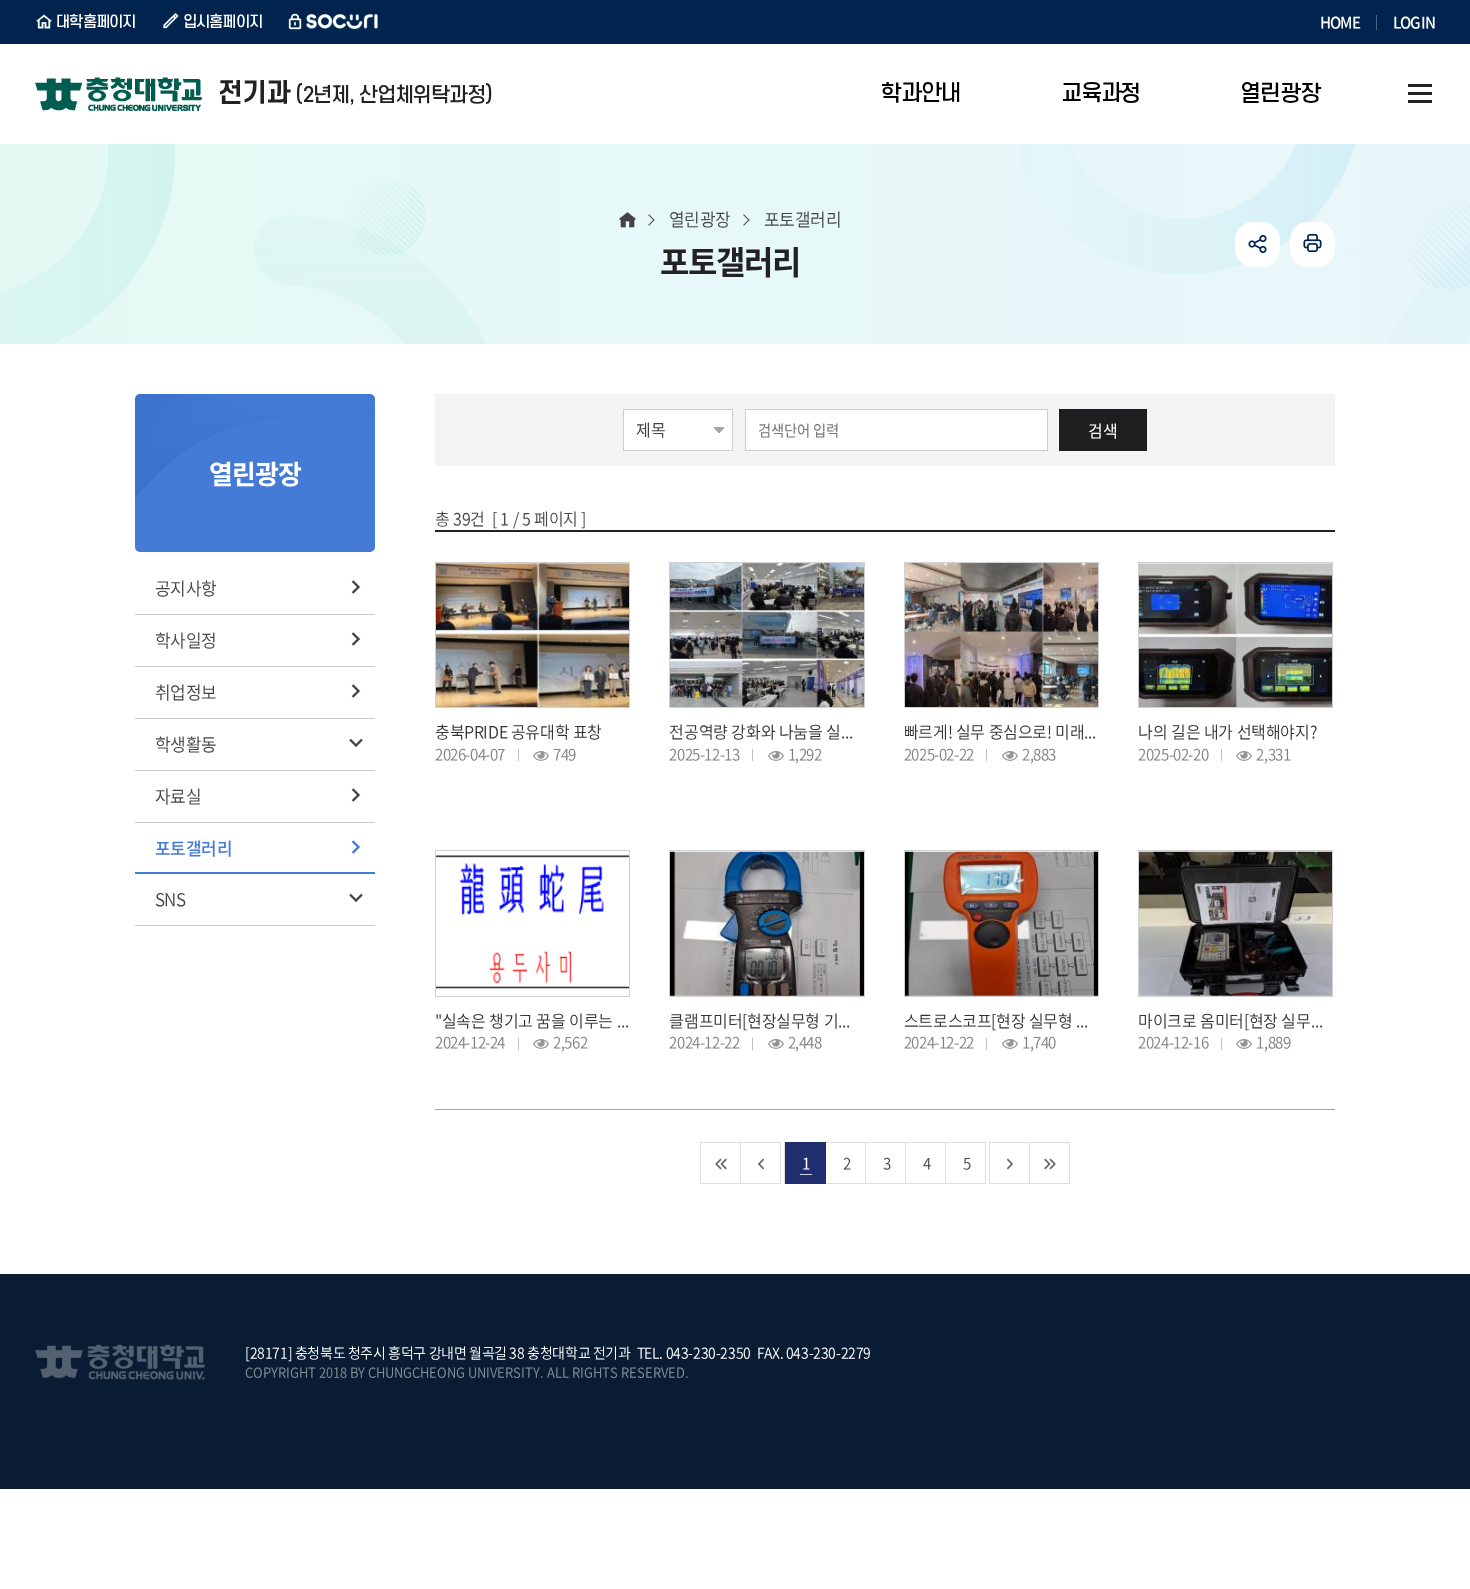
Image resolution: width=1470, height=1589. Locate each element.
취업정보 (186, 691)
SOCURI (334, 22)
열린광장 (700, 218)
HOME (1340, 22)
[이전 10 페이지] (761, 1163)
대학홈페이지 (96, 22)
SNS (170, 898)
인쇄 (1312, 244)
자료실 (178, 795)
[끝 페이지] (1050, 1163)
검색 (1103, 430)
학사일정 (186, 639)
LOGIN (1414, 22)
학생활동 (186, 743)
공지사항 (186, 587)
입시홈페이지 (223, 22)
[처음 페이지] (721, 1163)
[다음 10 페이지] (1010, 1163)
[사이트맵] (1420, 94)
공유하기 (1257, 244)
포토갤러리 (193, 847)
